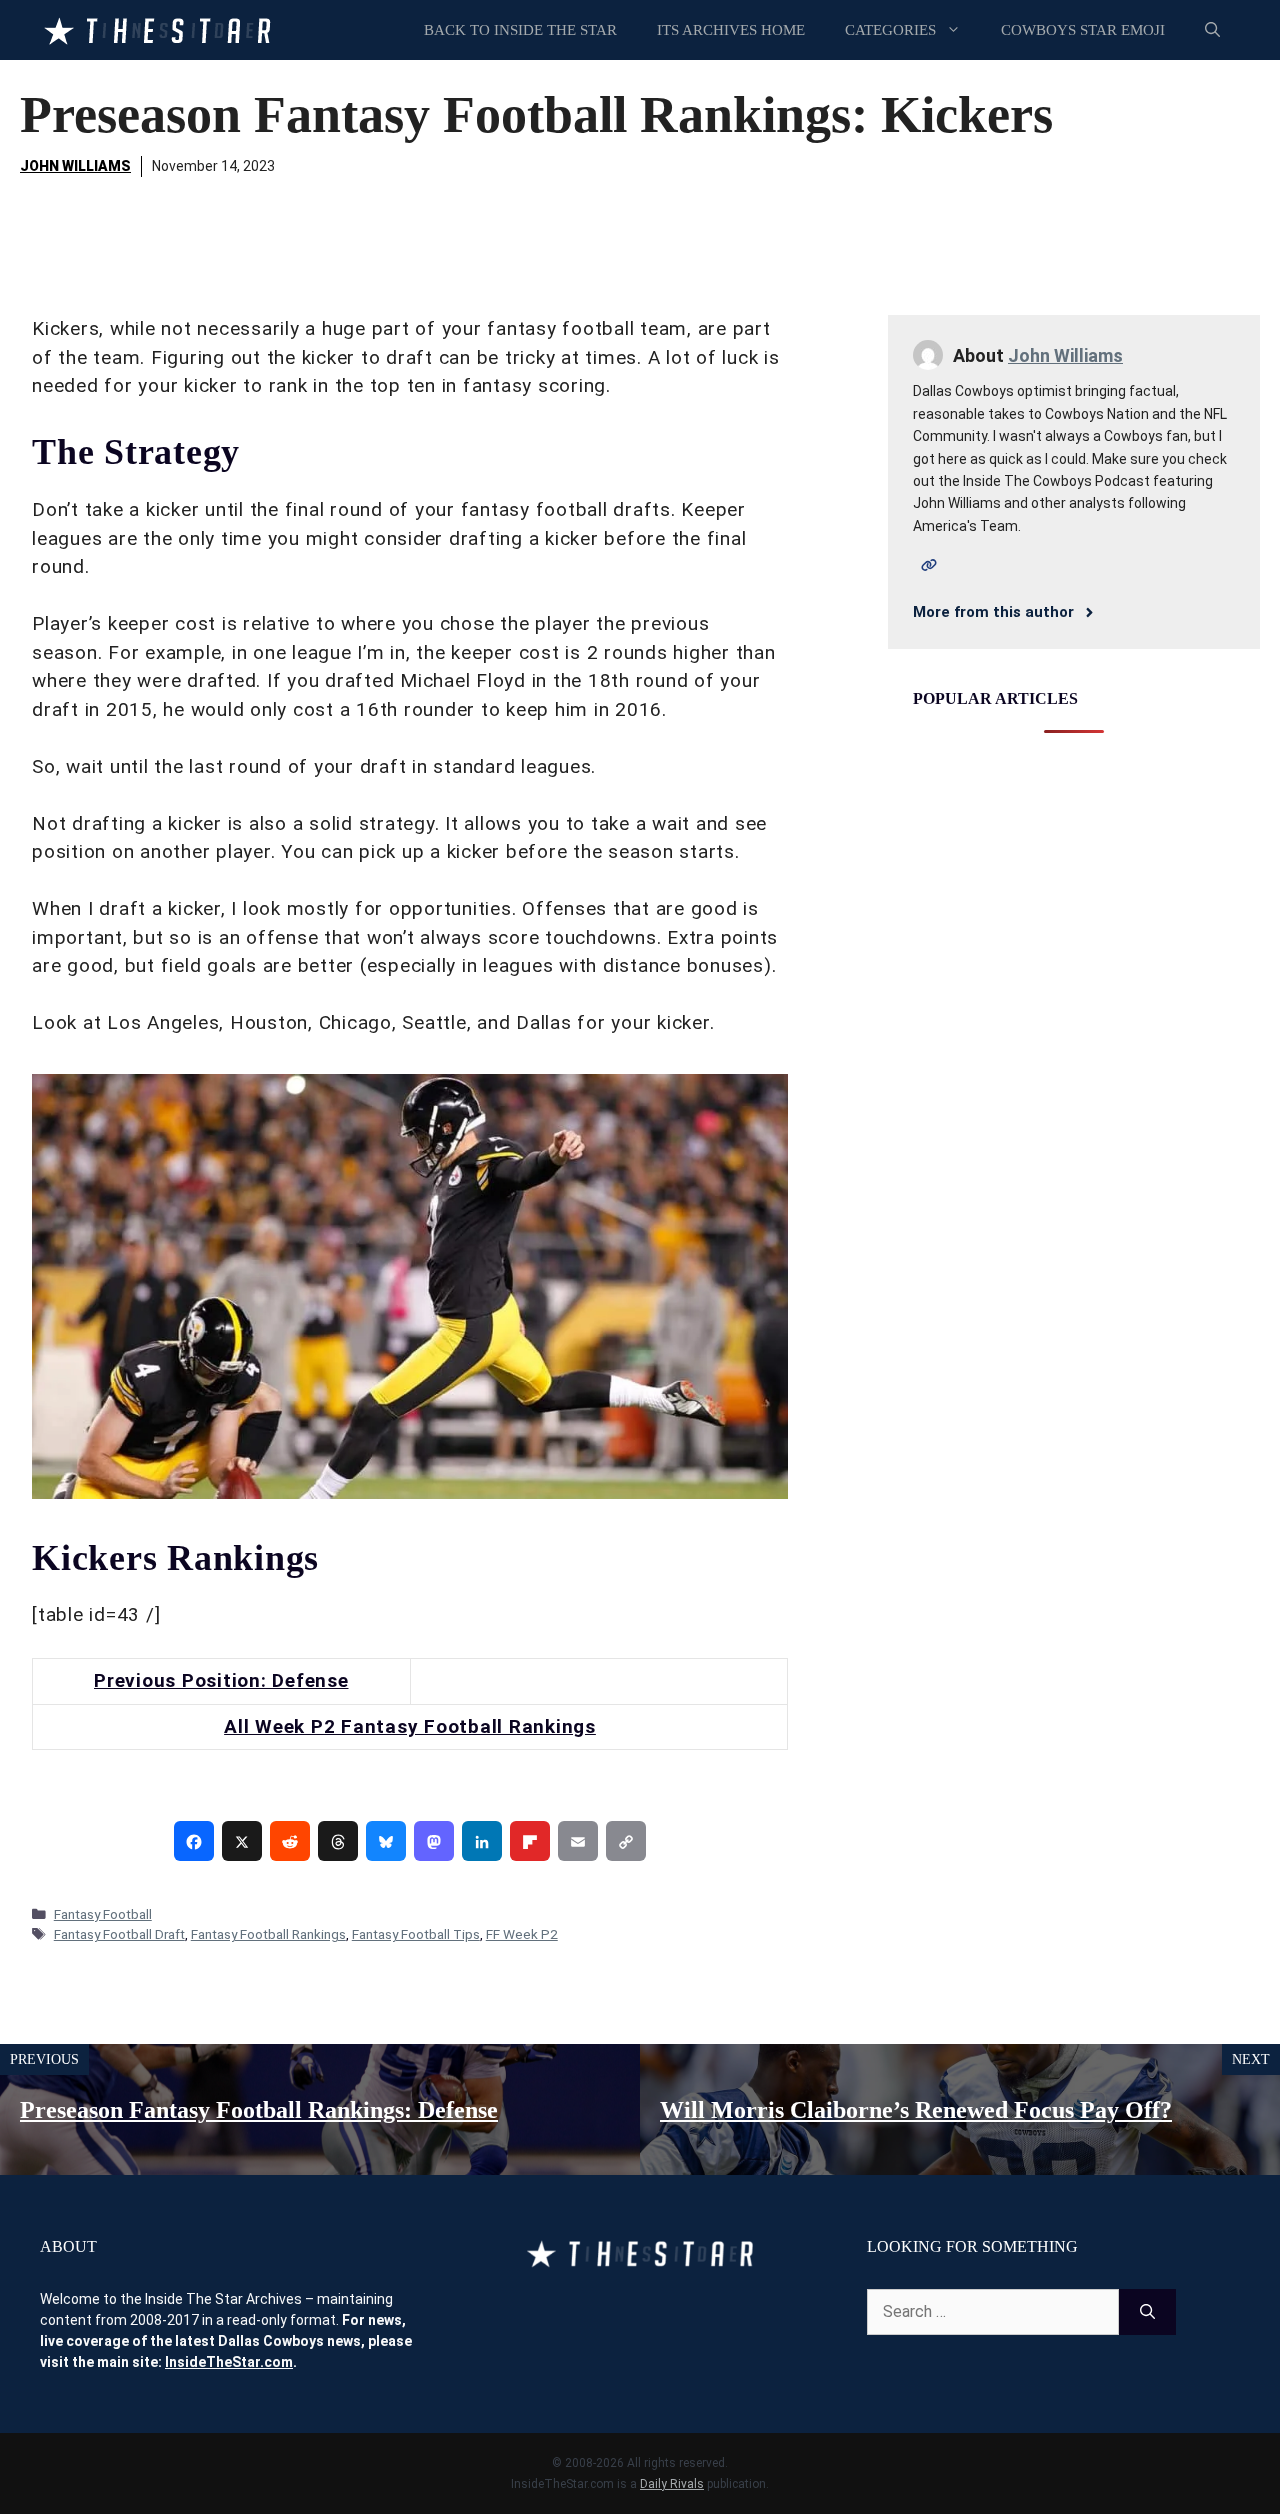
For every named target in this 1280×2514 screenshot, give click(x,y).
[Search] (1147, 2312)
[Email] (578, 1841)
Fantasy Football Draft (119, 1934)
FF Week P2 (522, 1934)
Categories (890, 30)
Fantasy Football (103, 1914)
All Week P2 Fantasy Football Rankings (410, 1726)
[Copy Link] (626, 1841)
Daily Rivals (672, 2484)
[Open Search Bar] (1212, 30)
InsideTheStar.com (229, 2362)
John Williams (75, 166)
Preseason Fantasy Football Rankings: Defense (259, 2110)
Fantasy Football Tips (416, 1934)
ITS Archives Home (731, 30)
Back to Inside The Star (520, 30)
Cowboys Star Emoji (1083, 30)
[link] (194, 1841)
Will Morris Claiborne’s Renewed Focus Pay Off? (916, 2110)
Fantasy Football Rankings (268, 1934)
